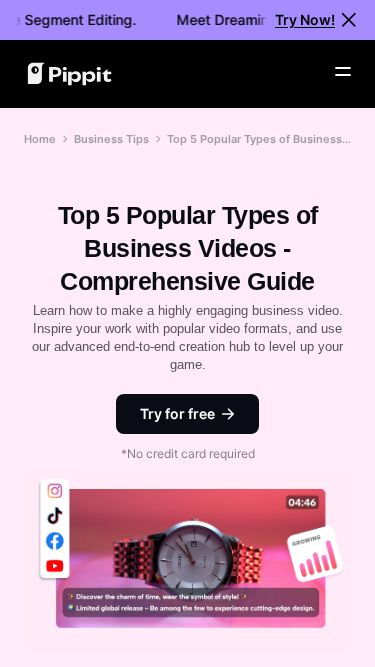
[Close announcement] (349, 20)
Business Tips (111, 139)
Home (40, 139)
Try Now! (305, 19)
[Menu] (343, 72)
